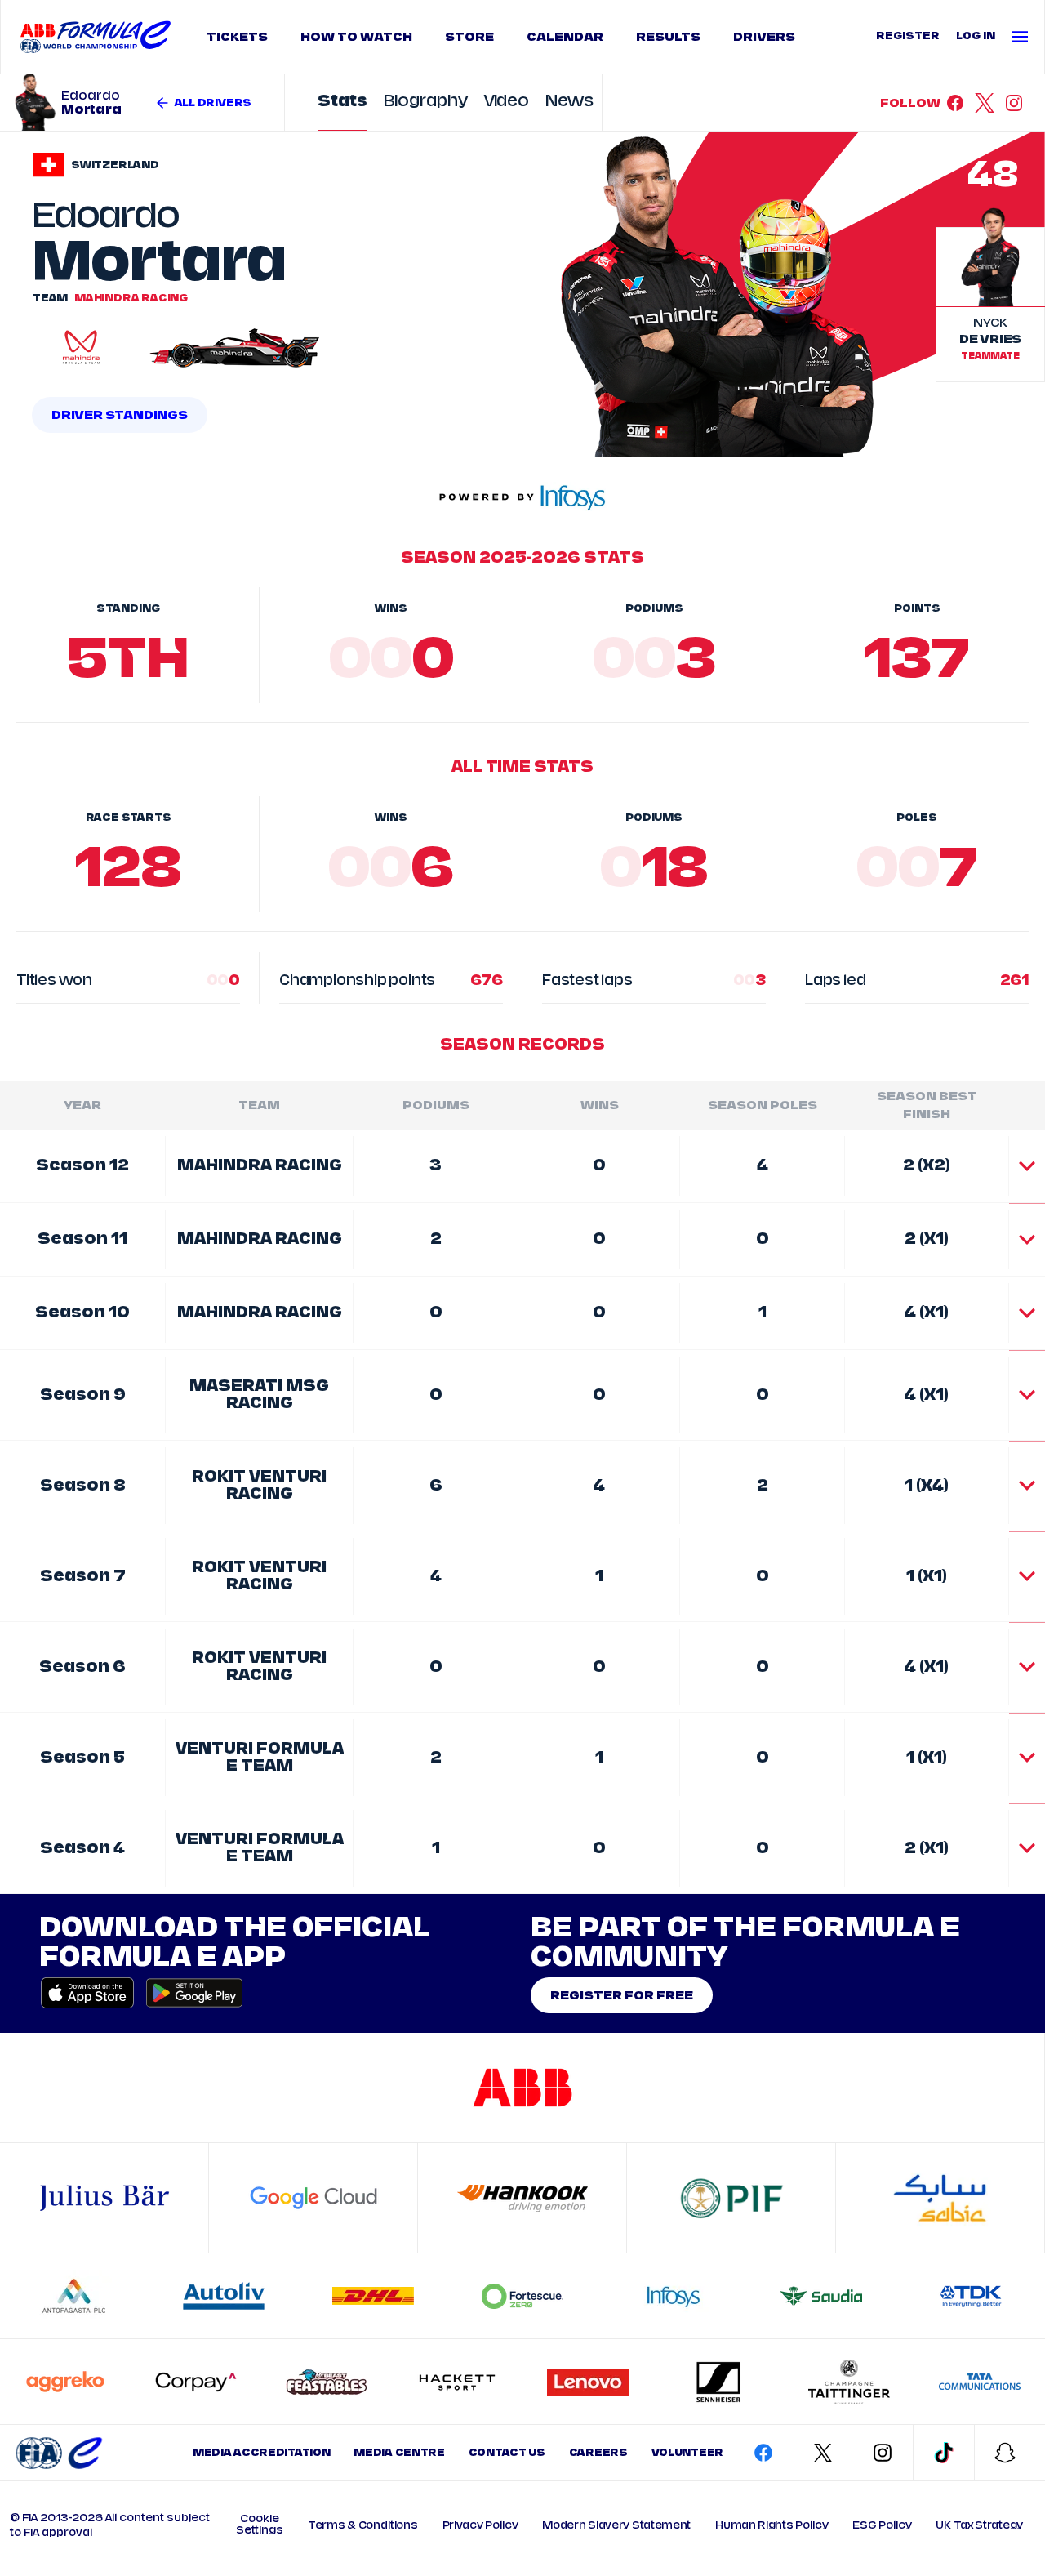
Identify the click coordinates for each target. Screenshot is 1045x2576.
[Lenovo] (588, 2382)
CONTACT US (507, 2453)
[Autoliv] (224, 2296)
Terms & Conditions (363, 2525)
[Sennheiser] (718, 2382)
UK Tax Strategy (979, 2525)
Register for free (622, 1995)
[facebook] (955, 103)
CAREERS (598, 2453)
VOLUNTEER (687, 2453)
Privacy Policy (480, 2525)
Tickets (237, 37)
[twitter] (985, 103)
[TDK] (971, 2296)
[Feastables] (327, 2382)
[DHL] (373, 2296)
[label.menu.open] (1024, 37)
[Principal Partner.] (731, 2198)
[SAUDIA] (821, 2296)
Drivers (764, 37)
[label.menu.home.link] (96, 37)
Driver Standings (120, 415)
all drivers (213, 103)
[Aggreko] (65, 2382)
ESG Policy (882, 2525)
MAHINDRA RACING (131, 298)
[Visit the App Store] (87, 1993)
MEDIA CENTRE (399, 2453)
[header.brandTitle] (59, 2453)
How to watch (356, 37)
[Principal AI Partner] (313, 2198)
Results (668, 37)
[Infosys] (672, 2296)
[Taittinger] (849, 2382)
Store (469, 37)
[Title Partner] (522, 2088)
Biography (426, 102)
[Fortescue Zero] (522, 2296)
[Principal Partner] (940, 2198)
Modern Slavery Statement (616, 2525)
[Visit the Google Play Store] (189, 1993)
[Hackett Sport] (457, 2382)
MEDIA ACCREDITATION (261, 2453)
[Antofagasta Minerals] (74, 2296)
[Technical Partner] (522, 2198)
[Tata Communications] (980, 2382)
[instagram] (1014, 103)
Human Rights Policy (772, 2525)
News (569, 102)
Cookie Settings (260, 2525)
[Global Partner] (104, 2198)
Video (507, 102)
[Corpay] (196, 2382)
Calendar (565, 37)
